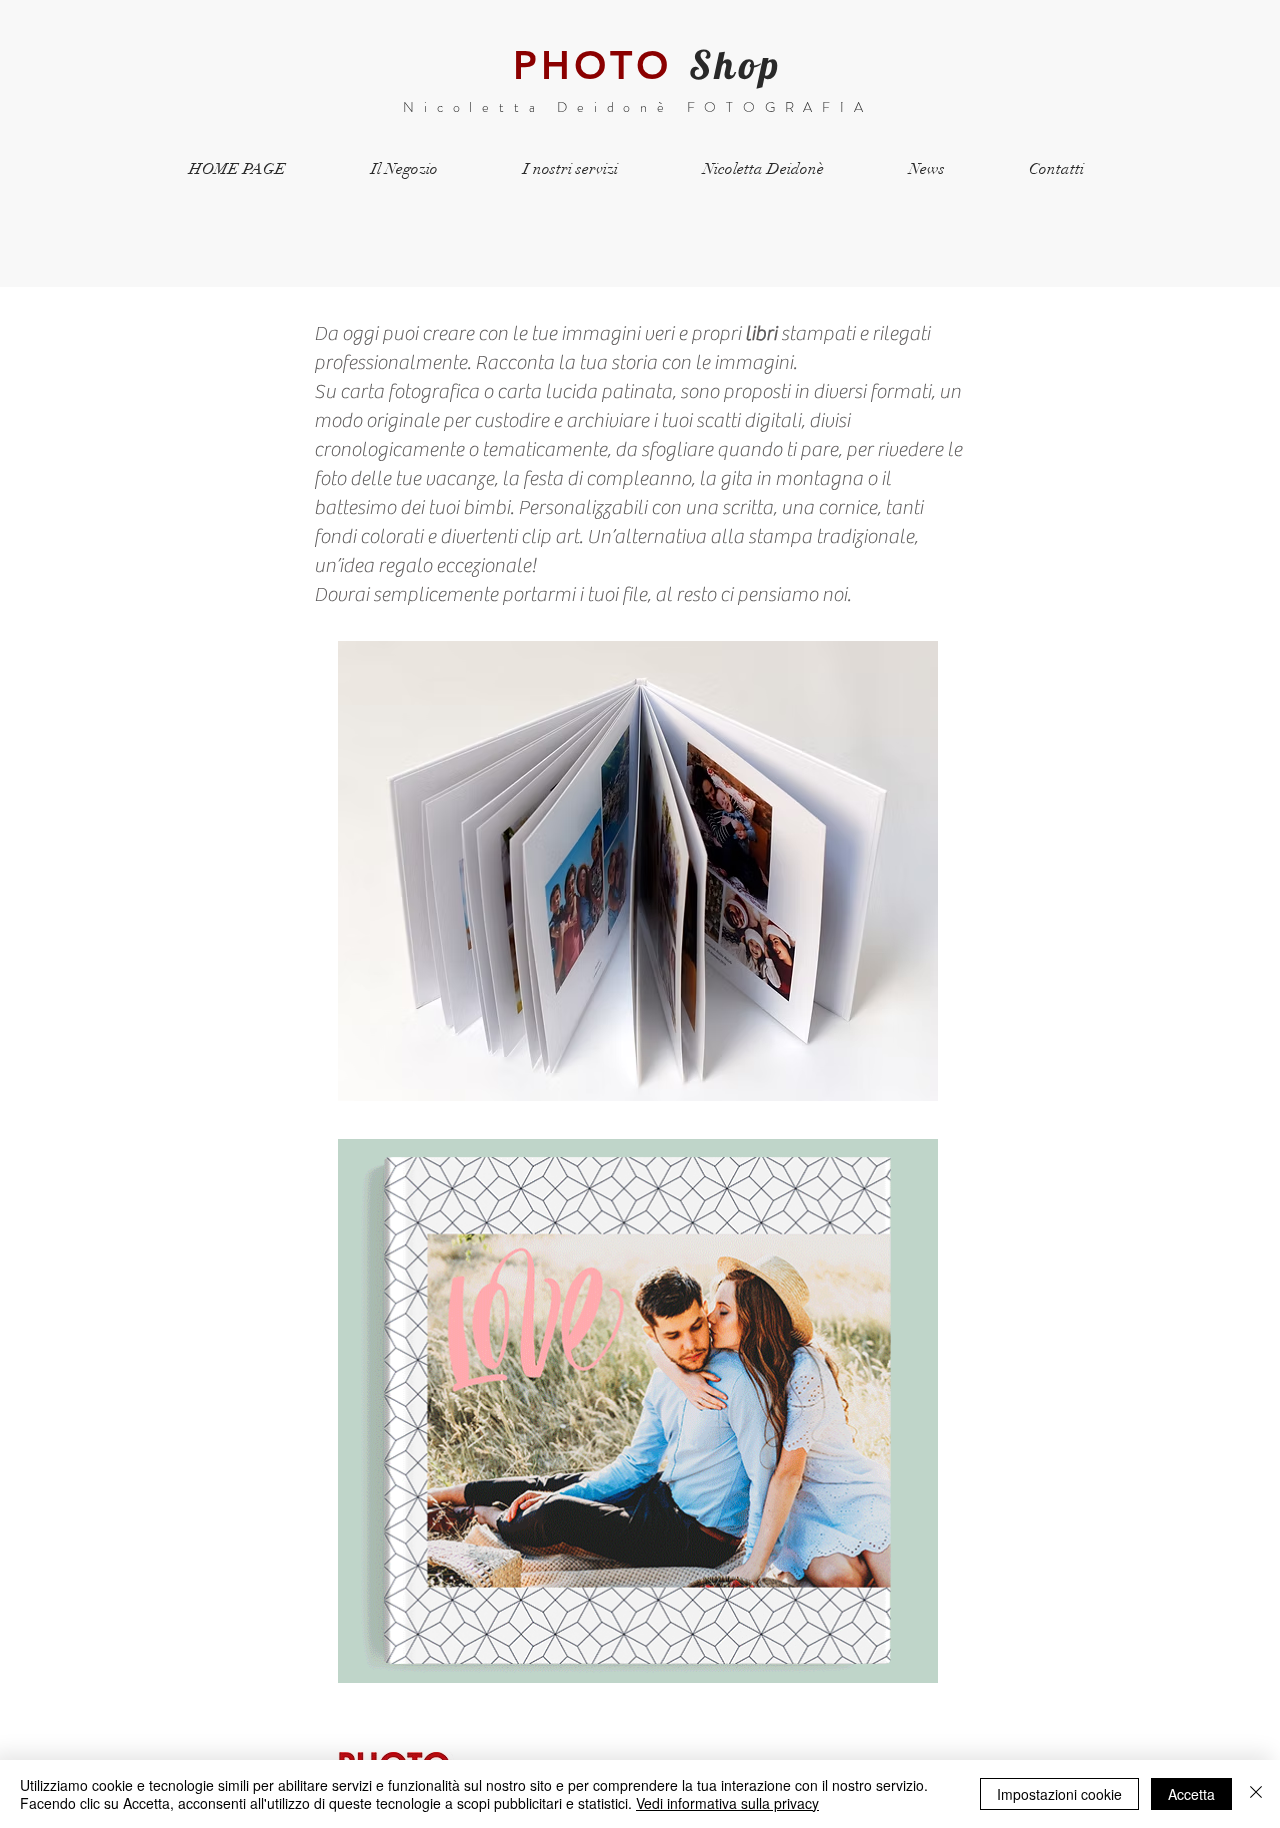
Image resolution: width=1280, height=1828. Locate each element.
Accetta (1191, 1794)
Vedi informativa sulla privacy (727, 1803)
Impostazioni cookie (1059, 1794)
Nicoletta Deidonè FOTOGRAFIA (637, 107)
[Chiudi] (1256, 1794)
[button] (638, 871)
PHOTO (592, 65)
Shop (735, 64)
